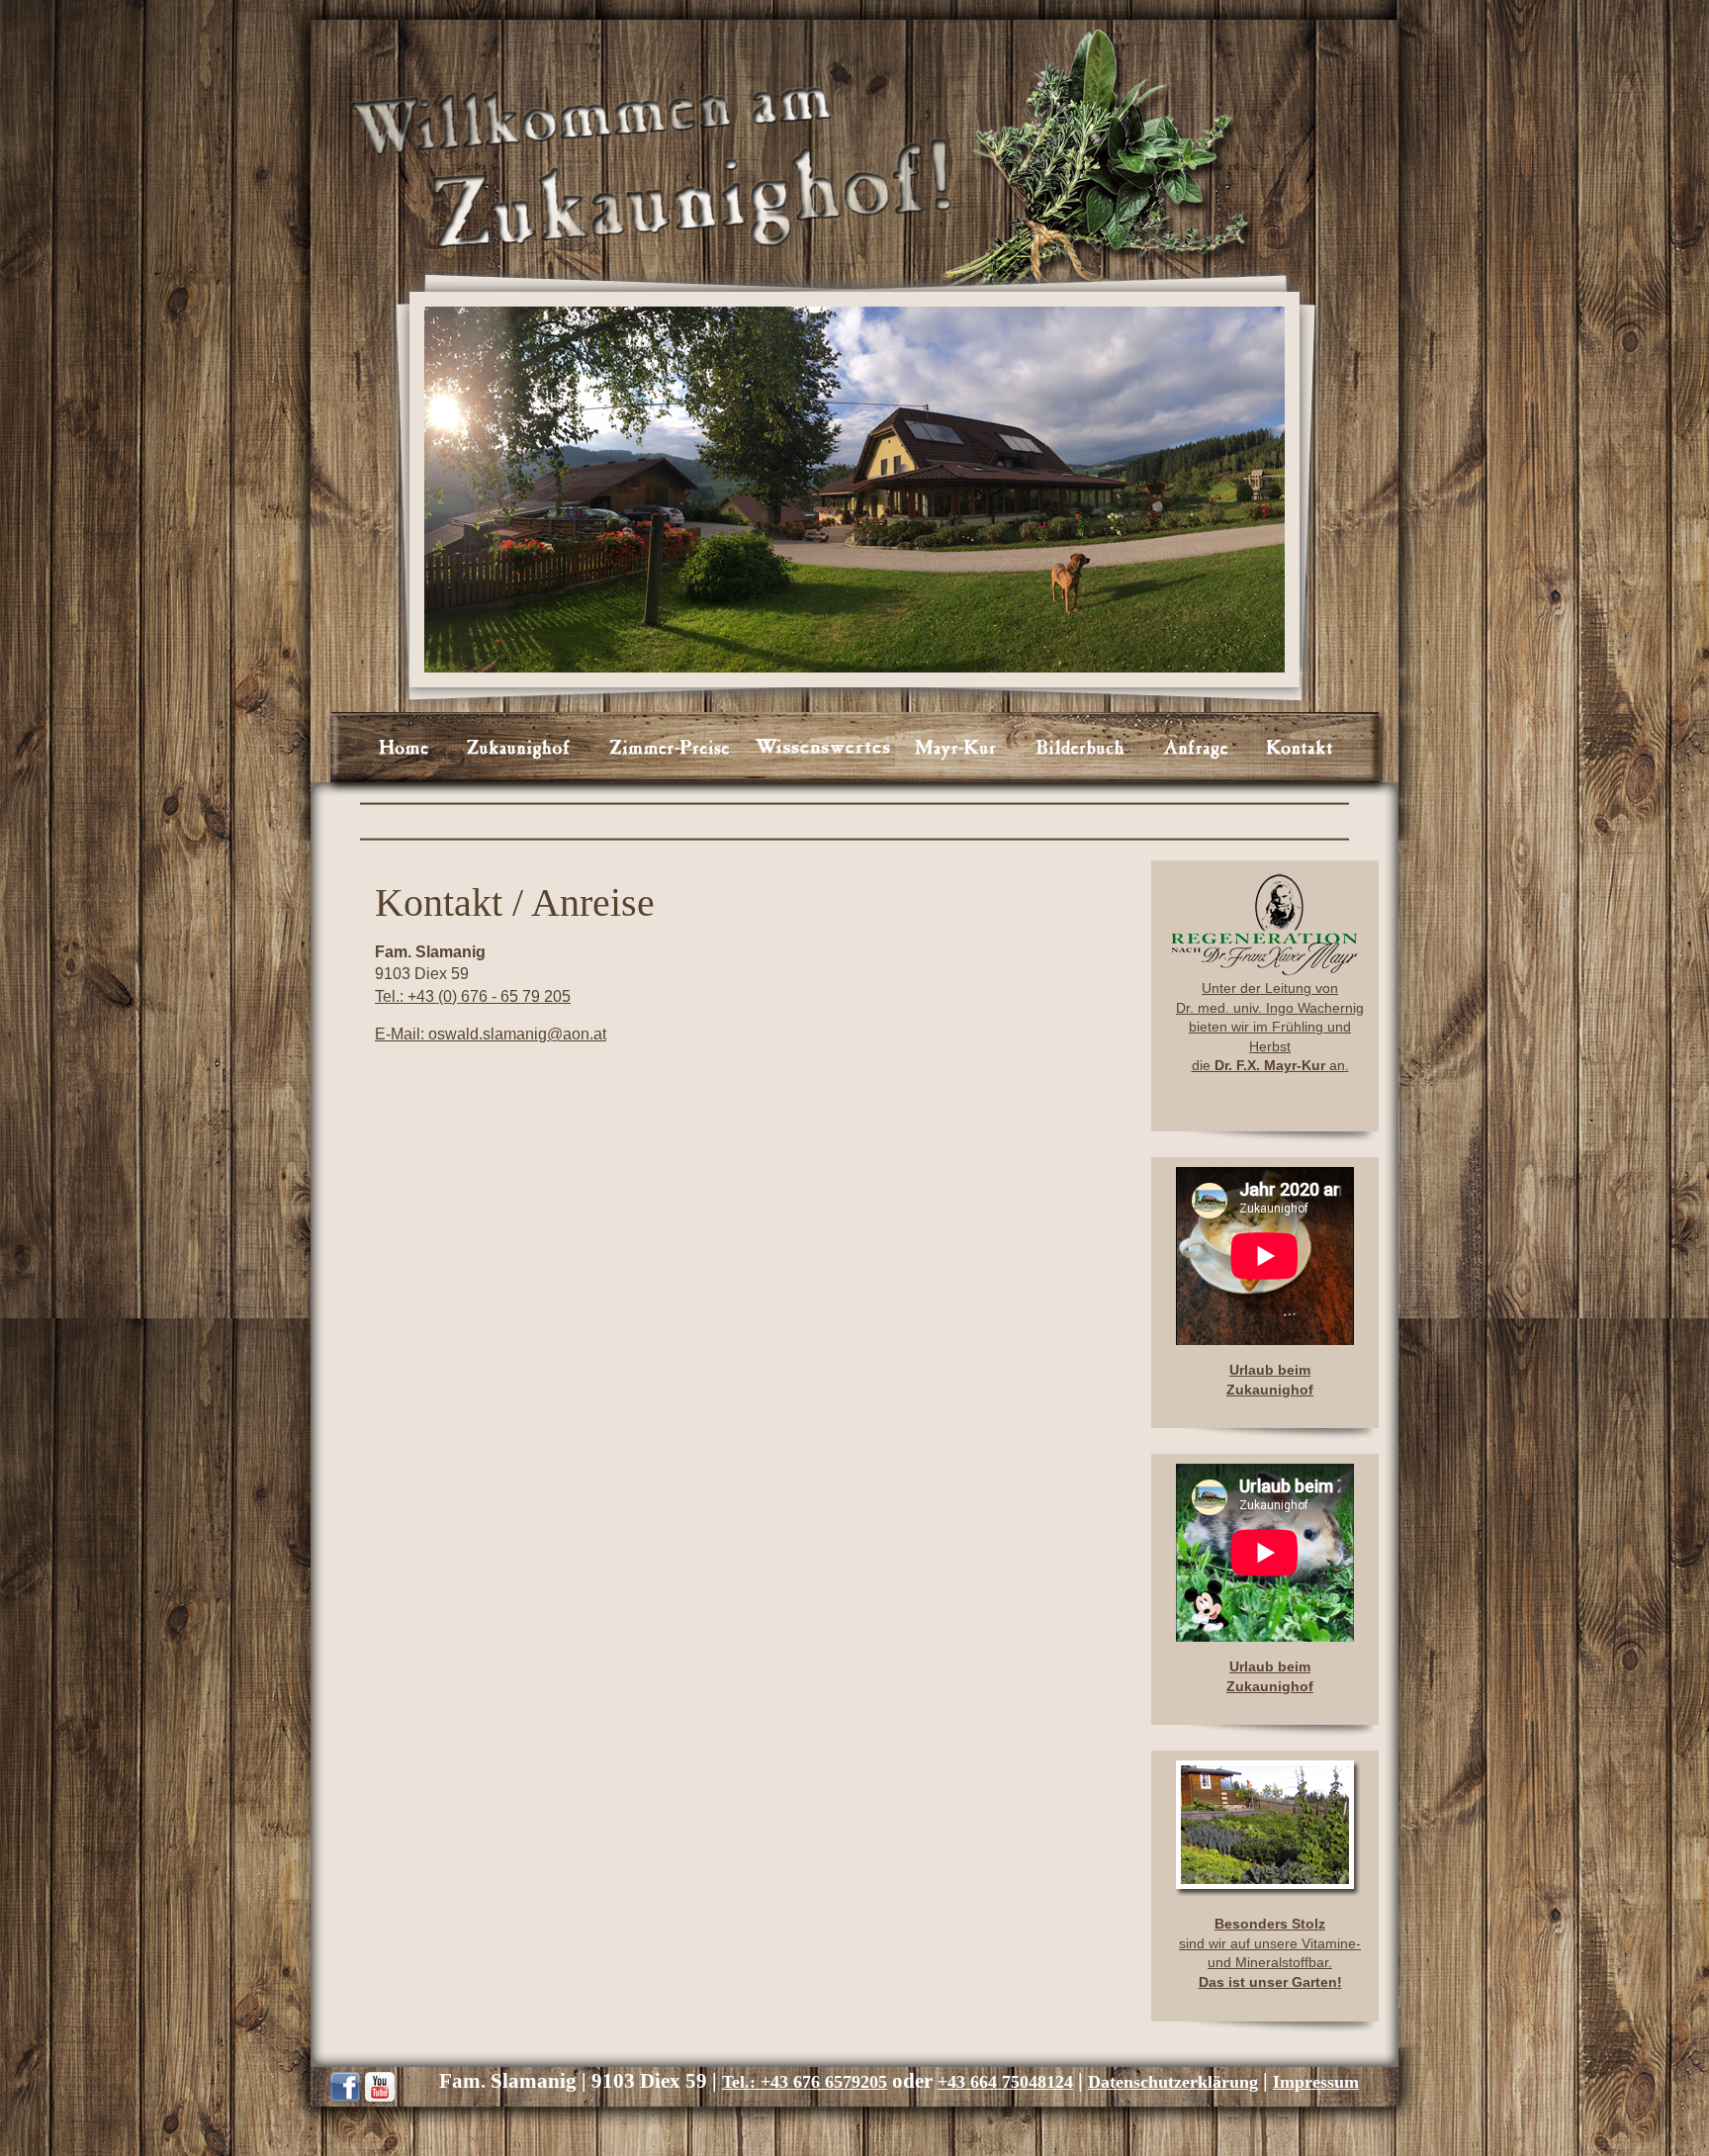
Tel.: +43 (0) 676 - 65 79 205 (473, 996)
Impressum (1316, 2082)
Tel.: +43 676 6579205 (805, 2082)
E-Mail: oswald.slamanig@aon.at (491, 1034)
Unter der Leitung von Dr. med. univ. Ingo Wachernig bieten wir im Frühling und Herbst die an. (1270, 1027)
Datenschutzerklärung (1173, 2082)
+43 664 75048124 (1005, 2082)
